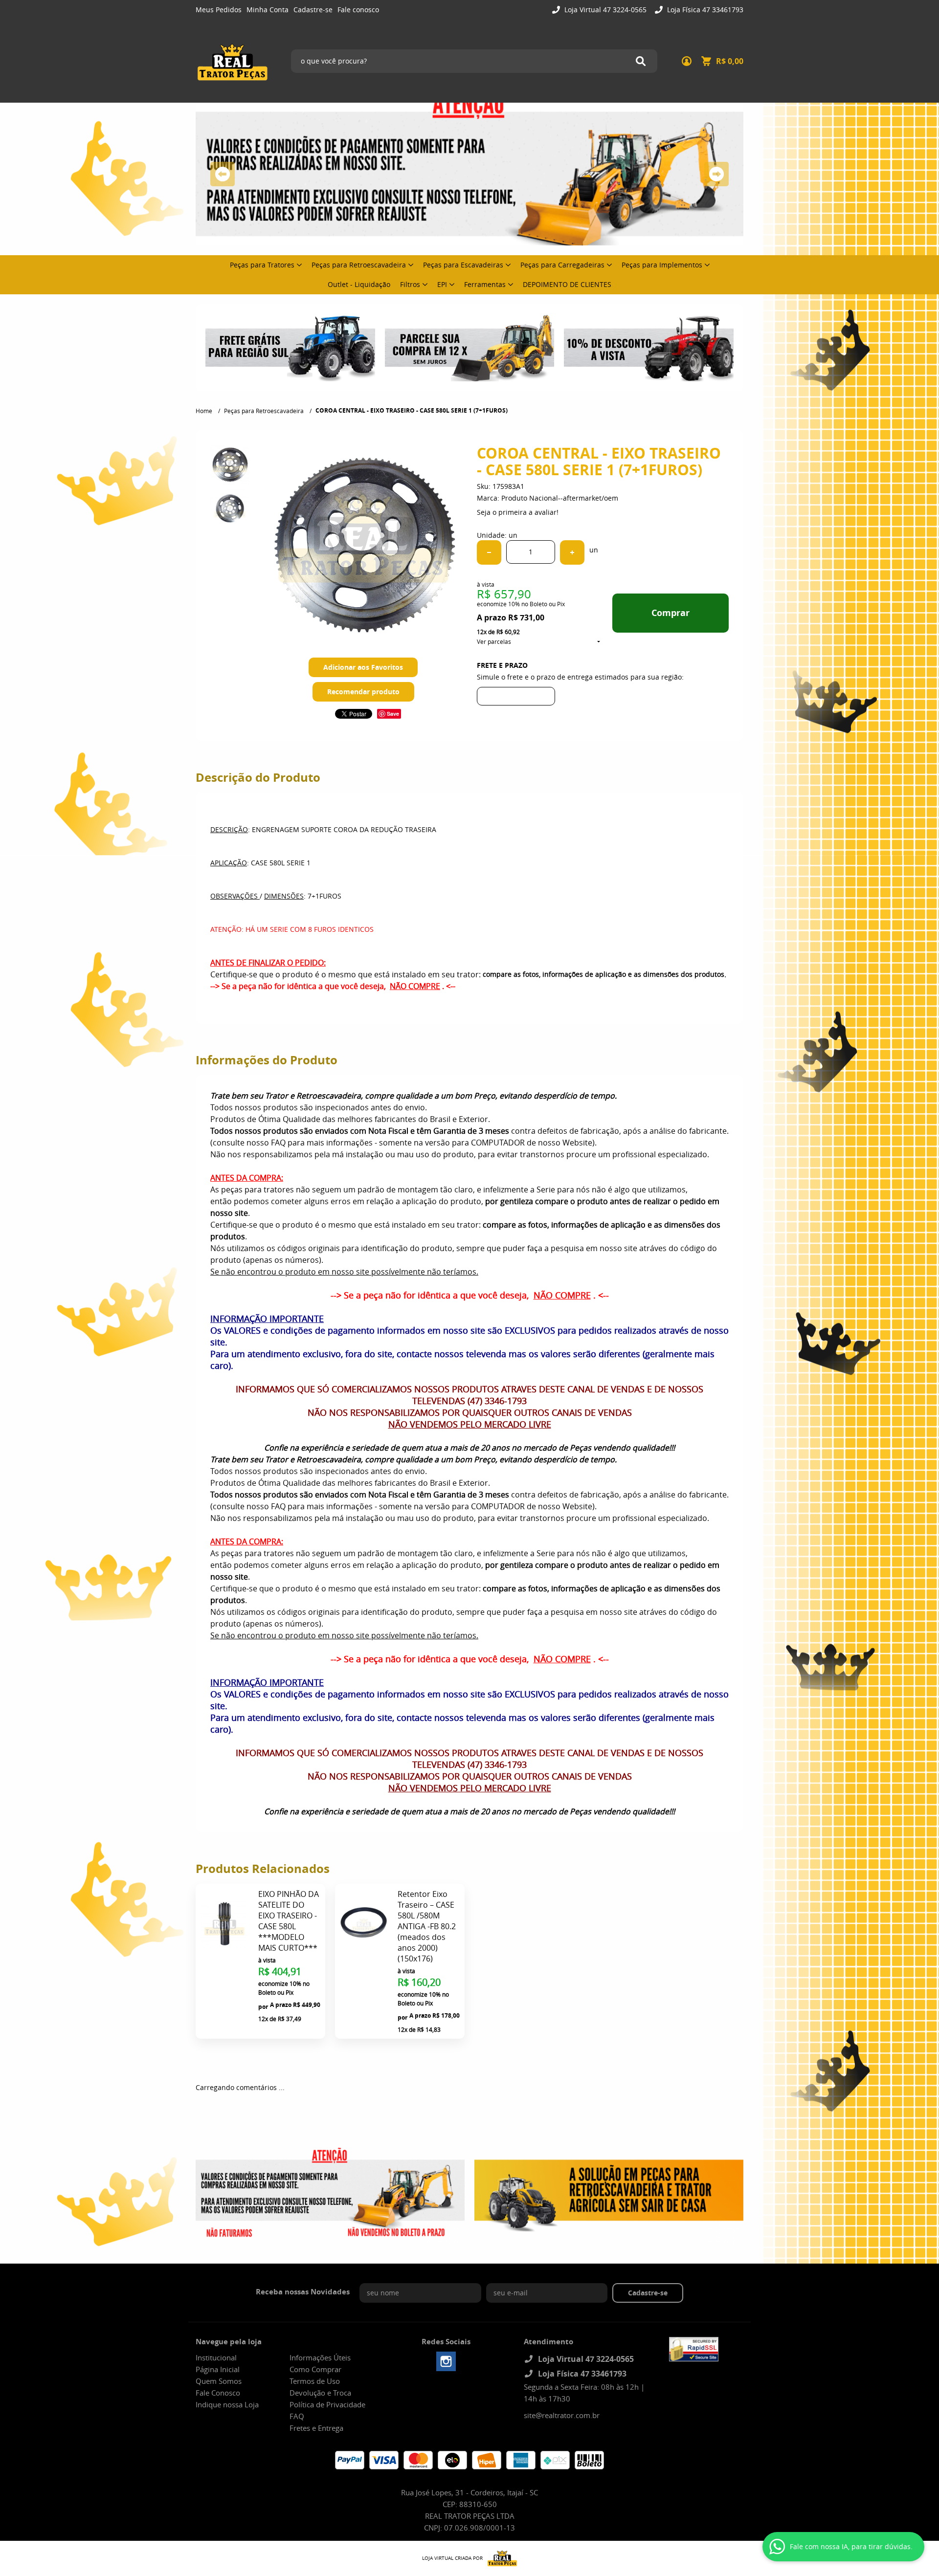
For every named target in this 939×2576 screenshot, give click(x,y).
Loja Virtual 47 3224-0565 (604, 10)
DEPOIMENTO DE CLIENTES (567, 284)
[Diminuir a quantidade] (489, 552)
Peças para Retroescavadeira (359, 265)
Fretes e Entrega (316, 2428)
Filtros (410, 284)
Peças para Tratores (262, 265)
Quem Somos (219, 2381)
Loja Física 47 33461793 (704, 10)
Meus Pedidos (219, 10)
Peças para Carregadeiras (562, 265)
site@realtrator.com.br (562, 2415)
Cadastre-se (313, 10)
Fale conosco (358, 10)
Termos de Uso (315, 2381)
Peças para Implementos (662, 265)
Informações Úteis (320, 2357)
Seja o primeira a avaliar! (518, 512)
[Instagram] (446, 2361)
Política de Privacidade (327, 2404)
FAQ (297, 2416)
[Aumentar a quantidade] (572, 552)
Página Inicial (218, 2369)
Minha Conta (268, 10)
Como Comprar (315, 2369)
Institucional (216, 2357)
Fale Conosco (218, 2393)
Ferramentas (485, 284)
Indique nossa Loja (227, 2404)
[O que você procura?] (641, 61)
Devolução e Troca (320, 2393)
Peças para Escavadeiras (463, 265)
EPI (442, 284)
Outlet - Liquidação (359, 284)
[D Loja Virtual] (500, 2558)
